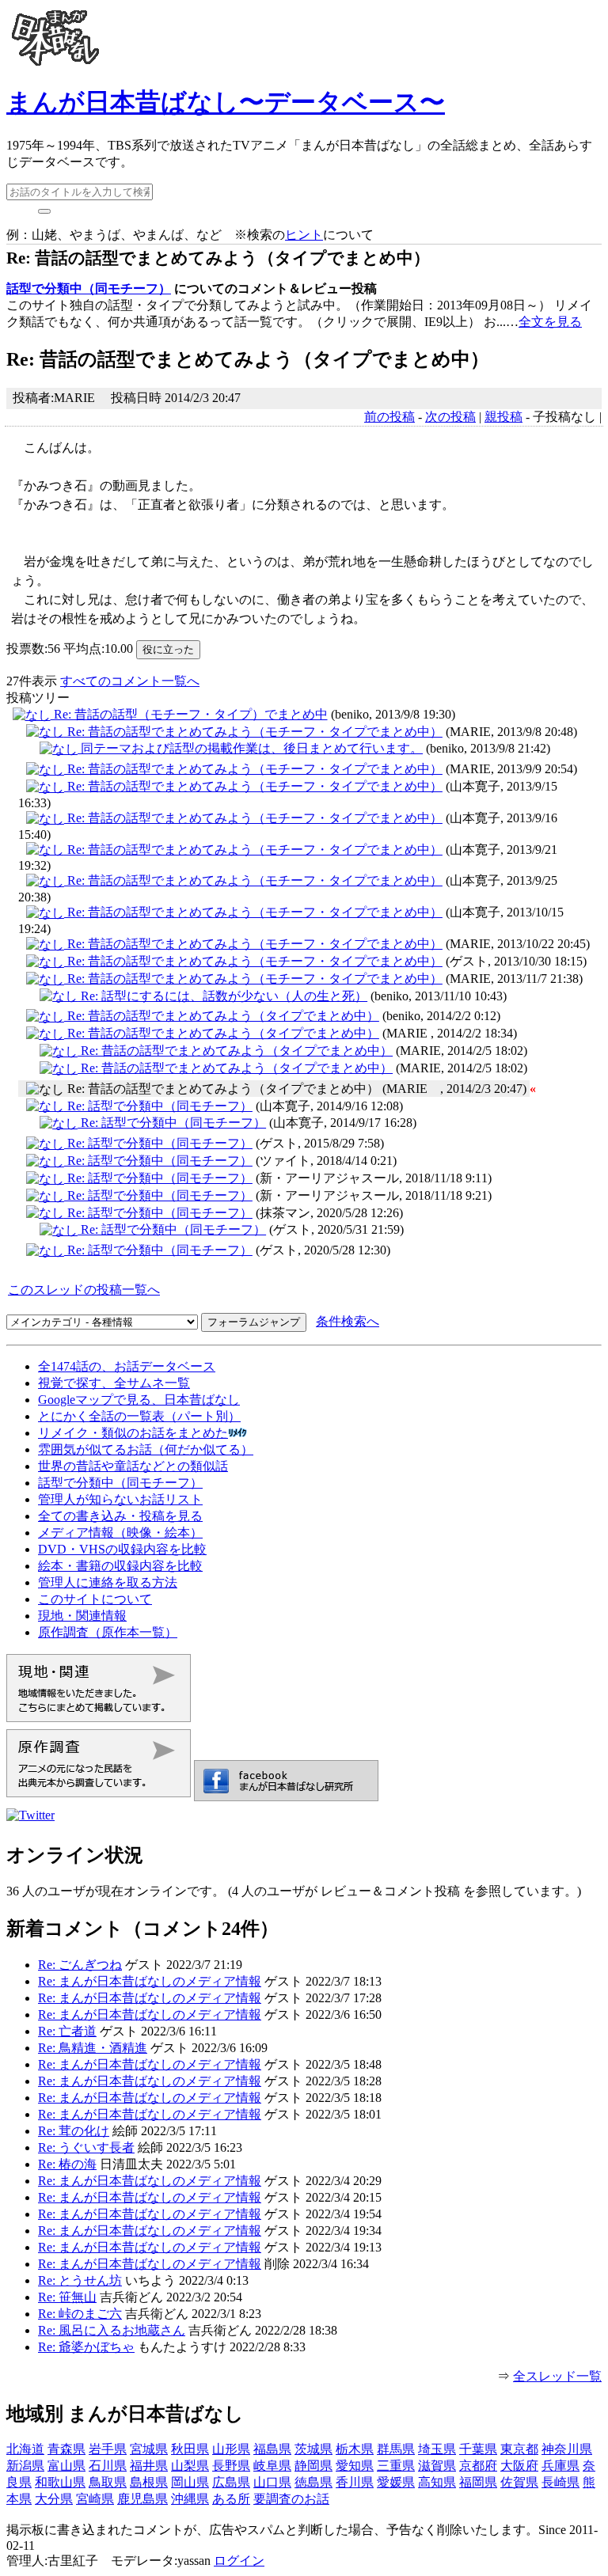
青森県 (66, 2449)
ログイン (239, 2561)
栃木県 (355, 2449)
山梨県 (190, 2466)
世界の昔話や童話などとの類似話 (133, 1466)
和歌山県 (60, 2482)
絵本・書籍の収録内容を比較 (120, 1566)
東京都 (519, 2449)
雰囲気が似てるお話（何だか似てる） (146, 1449)
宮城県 (149, 2449)
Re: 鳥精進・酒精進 (93, 2048)
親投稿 (503, 417)
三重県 (396, 2466)
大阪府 (519, 2466)
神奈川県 (567, 2449)
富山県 (66, 2466)
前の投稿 (389, 417)
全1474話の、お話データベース (127, 1366)
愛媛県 (396, 2482)
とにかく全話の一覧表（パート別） (139, 1416)
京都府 (478, 2466)
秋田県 (190, 2449)
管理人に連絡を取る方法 (108, 1582)
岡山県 (190, 2482)
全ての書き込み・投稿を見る (120, 1516)
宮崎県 (95, 2499)
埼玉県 (437, 2449)
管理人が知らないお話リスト (120, 1499)
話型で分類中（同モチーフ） (89, 288)
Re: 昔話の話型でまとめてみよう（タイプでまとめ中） (222, 1016)
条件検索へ (348, 1321)
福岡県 (478, 2482)
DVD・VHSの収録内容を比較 (122, 1549)
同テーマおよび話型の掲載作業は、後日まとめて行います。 (250, 748)
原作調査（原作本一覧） (108, 1632)
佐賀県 (519, 2482)
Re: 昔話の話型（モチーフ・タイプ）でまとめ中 (189, 714)
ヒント (304, 235)
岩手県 (108, 2449)
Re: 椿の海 (67, 2164)
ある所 (231, 2499)
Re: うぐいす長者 (86, 2147)
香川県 (355, 2482)
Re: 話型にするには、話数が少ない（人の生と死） (222, 996)
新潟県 (25, 2466)
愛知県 (355, 2466)
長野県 (231, 2466)
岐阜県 (272, 2466)
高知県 (437, 2482)
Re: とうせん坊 (80, 2280)
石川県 (108, 2466)
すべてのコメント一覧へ (130, 681)
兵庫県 (560, 2466)
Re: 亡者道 (67, 2031)
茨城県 (313, 2449)
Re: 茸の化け (74, 2131)
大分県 (54, 2499)
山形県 (231, 2449)
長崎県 (560, 2482)
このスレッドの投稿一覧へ (84, 1290)
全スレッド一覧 (557, 2376)
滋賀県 (437, 2466)
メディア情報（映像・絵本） (120, 1533)
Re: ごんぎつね (80, 1965)
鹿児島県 (142, 2499)
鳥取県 (108, 2482)
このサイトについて (95, 1599)
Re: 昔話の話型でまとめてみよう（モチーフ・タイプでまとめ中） (253, 732)
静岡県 (313, 2466)
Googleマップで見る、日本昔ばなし (139, 1400)
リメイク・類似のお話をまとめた (133, 1433)
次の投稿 (450, 417)
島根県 (149, 2482)
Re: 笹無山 (67, 2297)
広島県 (231, 2482)
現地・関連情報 (82, 1616)
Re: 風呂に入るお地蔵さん (112, 2330)
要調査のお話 (291, 2499)
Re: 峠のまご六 (80, 2314)
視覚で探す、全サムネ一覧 (114, 1383)
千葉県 (478, 2449)
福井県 (149, 2466)
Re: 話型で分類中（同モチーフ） (158, 1106)
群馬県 (396, 2449)
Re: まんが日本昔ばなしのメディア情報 (150, 1981)
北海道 (25, 2449)
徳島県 (313, 2482)
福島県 (272, 2449)
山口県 (272, 2482)
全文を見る (550, 322)
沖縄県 (190, 2499)
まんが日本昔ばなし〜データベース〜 (226, 102)
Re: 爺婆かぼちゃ (86, 2347)
